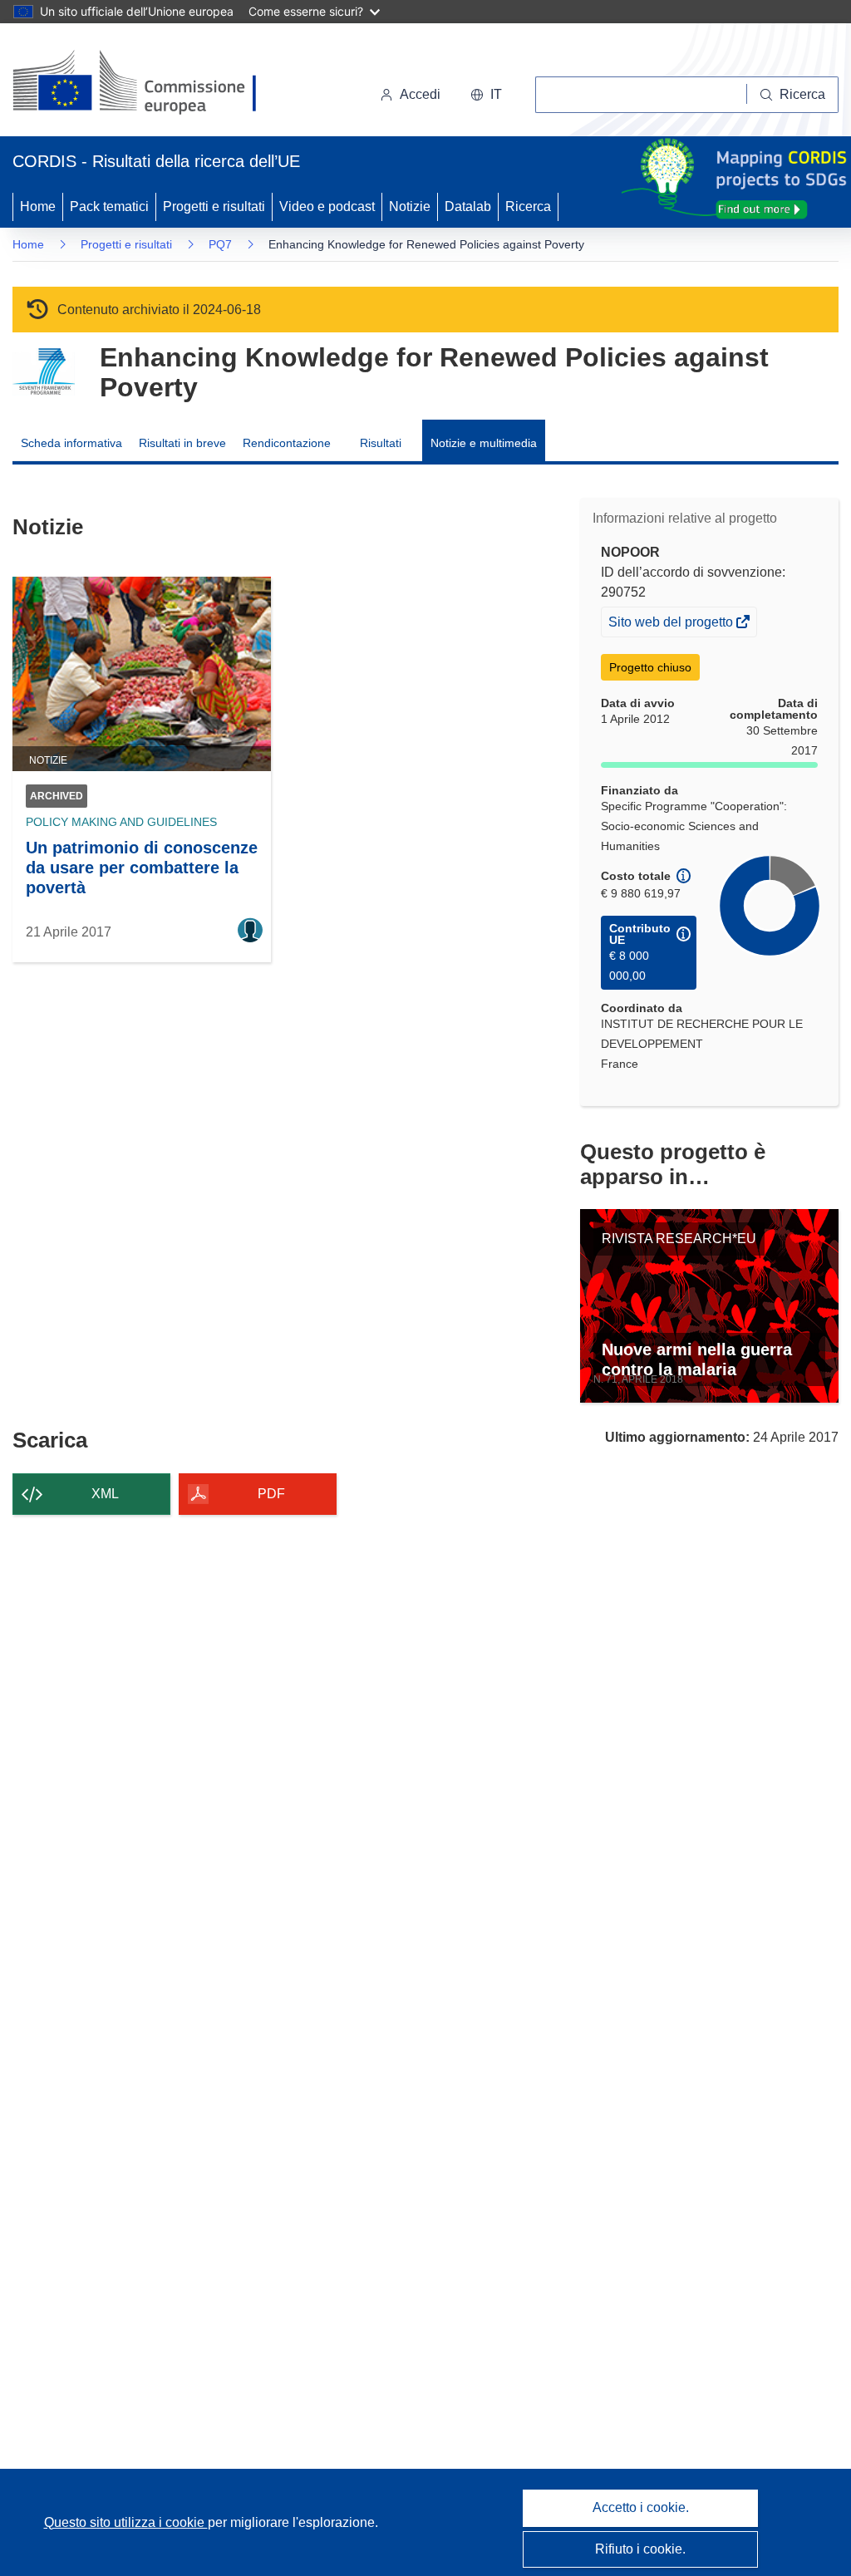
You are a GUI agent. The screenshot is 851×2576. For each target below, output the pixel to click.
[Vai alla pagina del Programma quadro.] (44, 372)
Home (38, 206)
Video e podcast (327, 206)
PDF (271, 1494)
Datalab (468, 206)
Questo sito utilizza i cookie (126, 2522)
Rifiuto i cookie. (640, 2549)
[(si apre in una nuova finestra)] (145, 83)
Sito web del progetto (672, 625)
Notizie (410, 206)
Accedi (420, 94)
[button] (486, 95)
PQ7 (220, 244)
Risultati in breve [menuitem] (182, 443)
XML (105, 1494)
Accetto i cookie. (641, 2507)
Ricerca (528, 206)
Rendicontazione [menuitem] (287, 443)
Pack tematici (109, 206)
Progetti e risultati (214, 206)
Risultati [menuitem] (381, 443)
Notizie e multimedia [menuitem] (484, 443)
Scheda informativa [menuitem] (71, 443)
